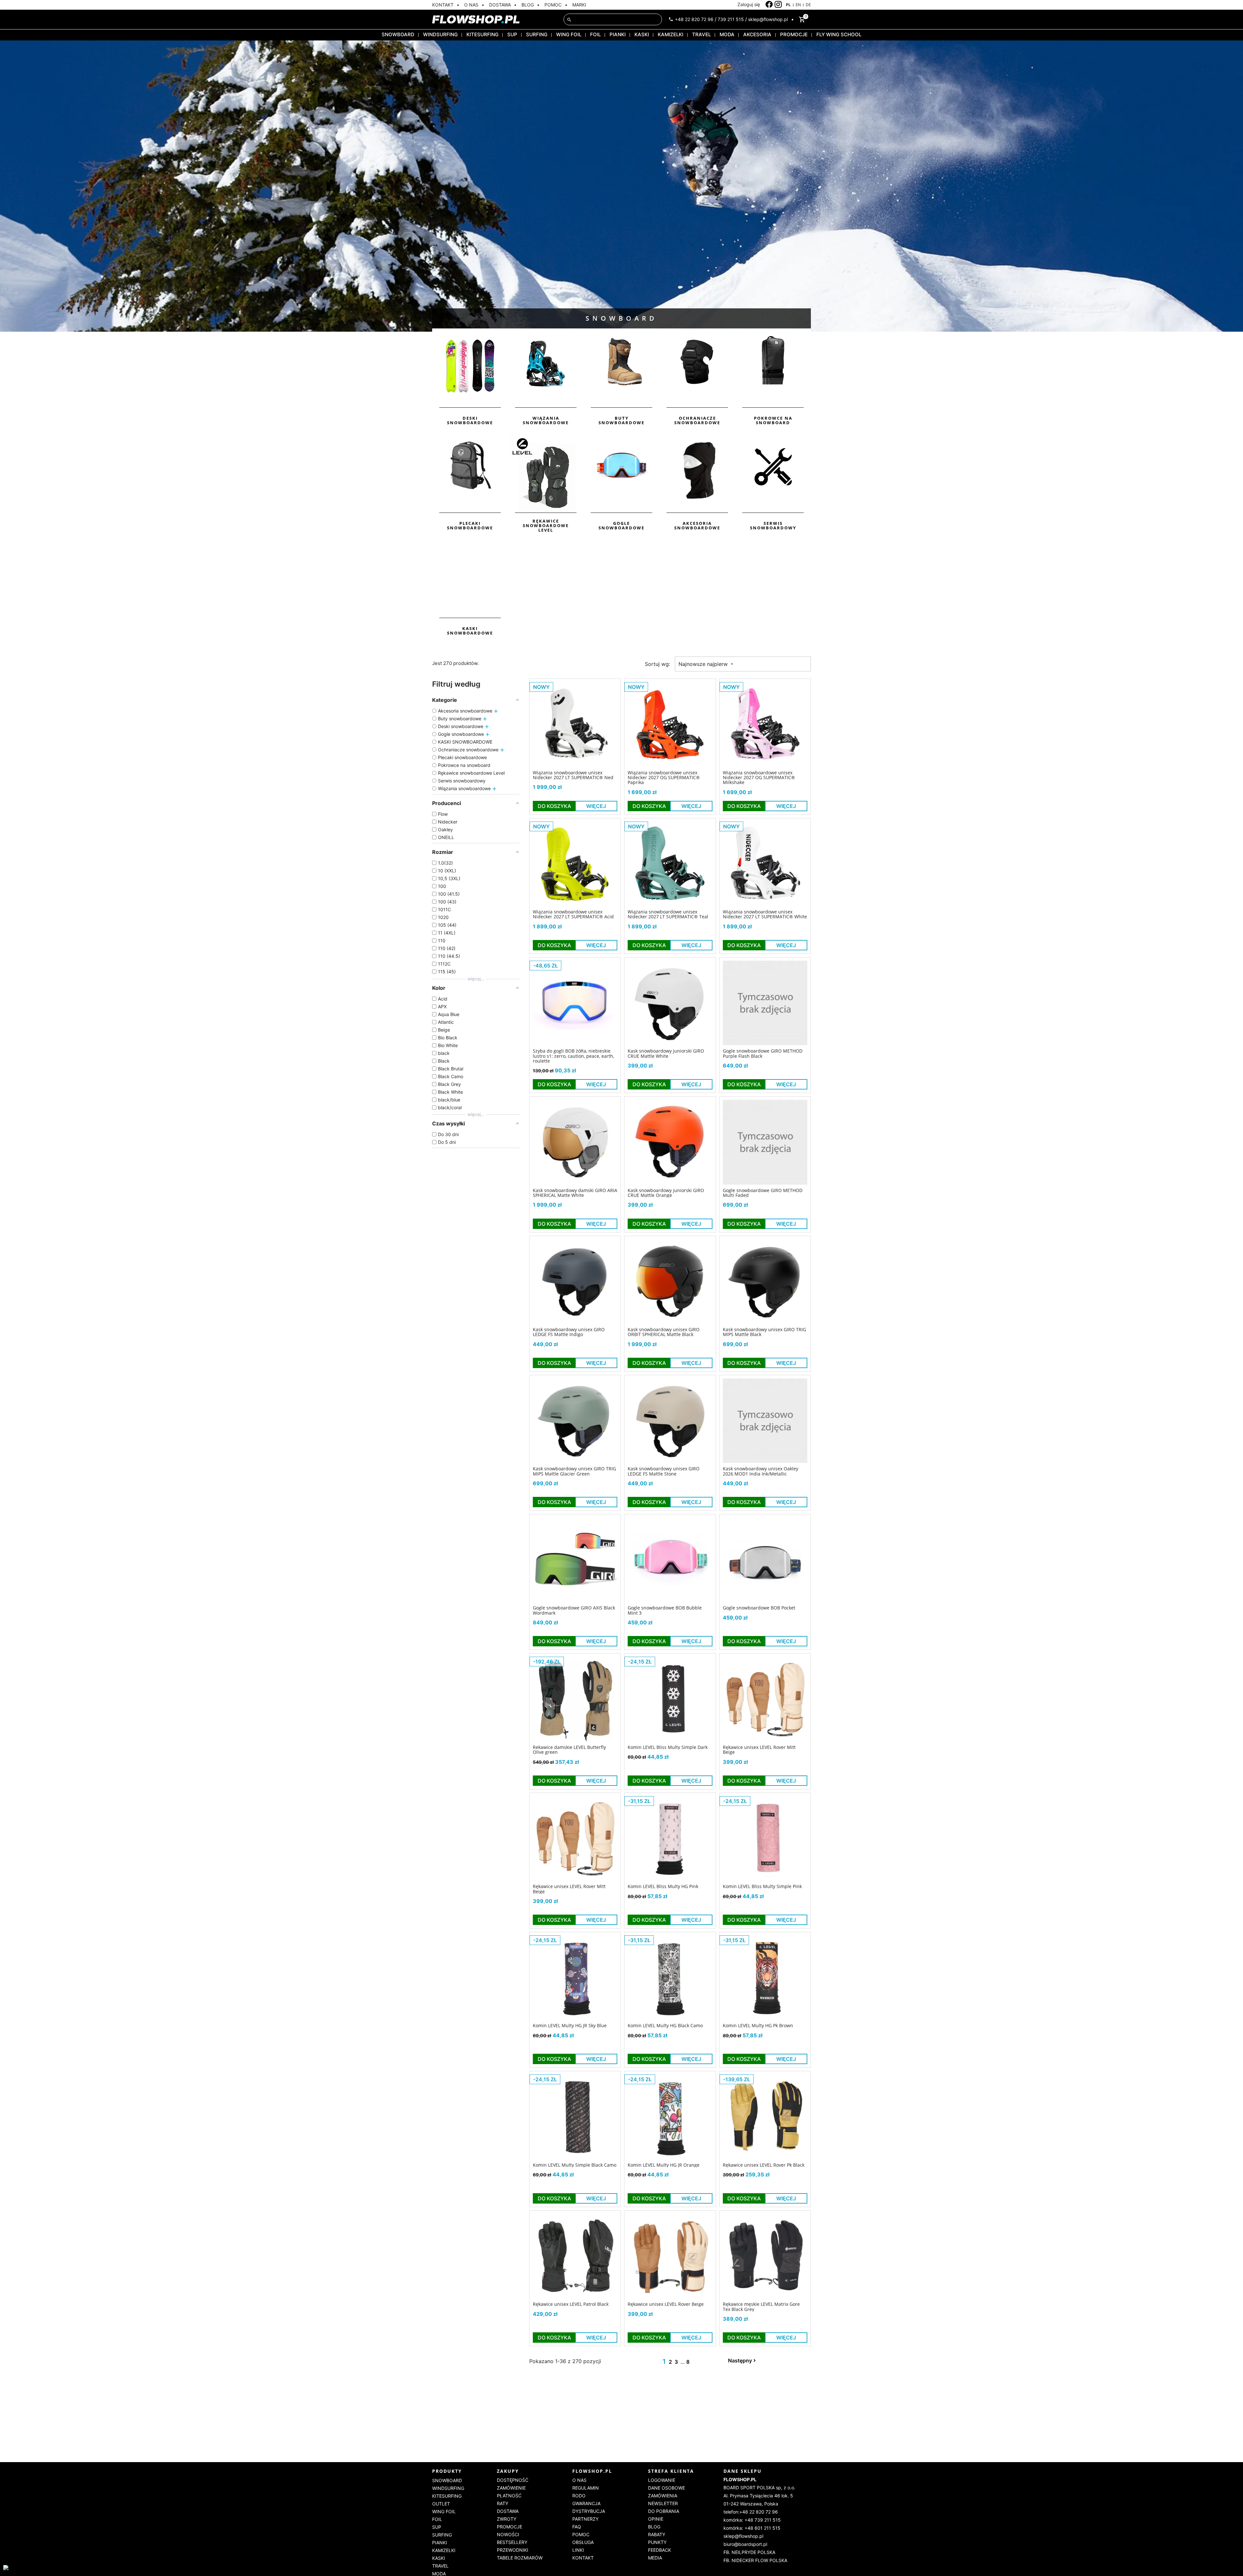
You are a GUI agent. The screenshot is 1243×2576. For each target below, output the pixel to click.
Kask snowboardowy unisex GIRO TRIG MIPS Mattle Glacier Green (574, 1471)
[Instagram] (778, 5)
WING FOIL (569, 34)
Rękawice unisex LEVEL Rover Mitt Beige (759, 1750)
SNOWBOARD (398, 34)
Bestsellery (512, 2542)
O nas (579, 2480)
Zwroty (507, 2519)
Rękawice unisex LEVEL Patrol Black (571, 2304)
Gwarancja (586, 2503)
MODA (727, 34)
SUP (512, 34)
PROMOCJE (794, 34)
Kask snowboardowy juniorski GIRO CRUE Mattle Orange (666, 1193)
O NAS (471, 5)
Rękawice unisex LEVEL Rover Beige (666, 2304)
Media (655, 2558)
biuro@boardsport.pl (745, 2544)
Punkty (657, 2542)
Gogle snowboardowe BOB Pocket (759, 1608)
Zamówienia (663, 2496)
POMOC (553, 5)
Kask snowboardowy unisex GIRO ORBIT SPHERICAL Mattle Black (664, 1332)
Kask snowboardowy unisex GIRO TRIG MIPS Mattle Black (764, 1332)
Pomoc (581, 2534)
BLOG (528, 5)
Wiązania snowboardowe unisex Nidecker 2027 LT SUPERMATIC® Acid (573, 914)
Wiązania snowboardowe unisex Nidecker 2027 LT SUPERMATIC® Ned (573, 775)
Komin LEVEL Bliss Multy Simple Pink (762, 1886)
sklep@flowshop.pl (768, 19)
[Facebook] (769, 5)
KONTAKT (443, 5)
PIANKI (618, 34)
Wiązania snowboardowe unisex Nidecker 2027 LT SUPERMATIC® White (765, 914)
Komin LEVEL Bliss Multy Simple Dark (668, 1747)
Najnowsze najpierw (704, 664)
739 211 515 (731, 19)
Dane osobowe (666, 2488)
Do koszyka (554, 806)
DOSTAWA (500, 5)
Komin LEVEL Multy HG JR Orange (664, 2165)
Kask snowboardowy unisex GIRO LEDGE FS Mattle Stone (664, 1471)
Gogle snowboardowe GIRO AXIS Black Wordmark (574, 1610)
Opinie (656, 2519)
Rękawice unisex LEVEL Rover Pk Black (764, 2165)
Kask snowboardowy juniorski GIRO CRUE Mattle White (666, 1053)
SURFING (537, 34)
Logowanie (662, 2480)
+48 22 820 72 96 (694, 19)
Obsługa (583, 2542)
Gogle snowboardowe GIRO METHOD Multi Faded (763, 1193)
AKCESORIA (757, 34)
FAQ (577, 2527)
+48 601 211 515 (762, 2528)
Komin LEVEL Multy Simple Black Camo (575, 2165)
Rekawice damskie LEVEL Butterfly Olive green (569, 1750)
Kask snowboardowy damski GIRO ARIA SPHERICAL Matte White (575, 1193)
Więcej (596, 806)
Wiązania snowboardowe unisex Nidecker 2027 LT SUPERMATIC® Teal (668, 914)
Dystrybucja (589, 2511)
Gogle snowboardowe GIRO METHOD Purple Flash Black (763, 1053)
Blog (654, 2527)
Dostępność (513, 2480)
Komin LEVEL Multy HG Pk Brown (758, 2025)
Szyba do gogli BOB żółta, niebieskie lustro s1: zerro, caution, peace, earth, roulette (573, 1056)
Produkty (447, 2471)
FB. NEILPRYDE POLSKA (749, 2552)
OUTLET (441, 2504)
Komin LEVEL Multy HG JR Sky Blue (570, 2025)
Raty (503, 2503)
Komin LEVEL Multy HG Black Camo (665, 2025)
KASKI (642, 34)
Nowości (508, 2534)
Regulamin (586, 2488)
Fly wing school (839, 34)
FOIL (595, 34)
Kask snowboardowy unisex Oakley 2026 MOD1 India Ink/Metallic (761, 1471)
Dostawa (508, 2511)
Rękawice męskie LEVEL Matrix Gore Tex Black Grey (761, 2307)
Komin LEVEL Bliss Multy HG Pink (663, 1886)
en (798, 5)
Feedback (660, 2550)
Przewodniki (513, 2550)
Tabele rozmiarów (520, 2558)
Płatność (509, 2496)
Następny (740, 2360)
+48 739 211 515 (763, 2520)
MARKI (579, 5)
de (808, 5)
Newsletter (663, 2503)
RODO (579, 2496)
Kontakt (583, 2558)
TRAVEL (701, 34)
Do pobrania (664, 2511)
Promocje (510, 2527)
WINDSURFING (440, 34)
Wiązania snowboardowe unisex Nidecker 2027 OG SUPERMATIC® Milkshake (759, 778)
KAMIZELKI (671, 34)
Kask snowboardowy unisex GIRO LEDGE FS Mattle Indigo (569, 1332)
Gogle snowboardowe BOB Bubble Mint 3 (665, 1610)
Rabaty (657, 2534)
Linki (578, 2550)
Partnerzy (585, 2519)
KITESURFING (482, 34)
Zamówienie (511, 2488)
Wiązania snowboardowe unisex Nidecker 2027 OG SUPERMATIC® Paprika (664, 778)
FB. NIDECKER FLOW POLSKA (755, 2560)
